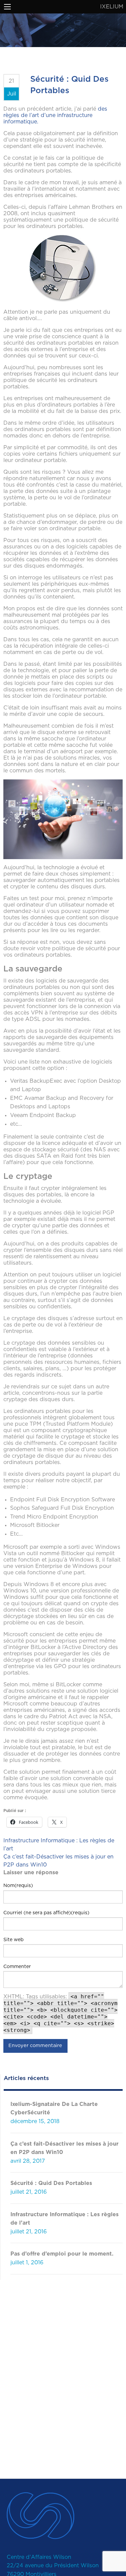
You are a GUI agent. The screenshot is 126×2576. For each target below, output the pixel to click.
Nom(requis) (18, 1886)
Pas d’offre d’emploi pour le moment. (62, 2254)
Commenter (17, 1967)
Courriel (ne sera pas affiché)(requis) (46, 1913)
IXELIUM (112, 7)
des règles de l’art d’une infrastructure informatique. (55, 115)
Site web (13, 1940)
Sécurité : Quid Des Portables (51, 2183)
